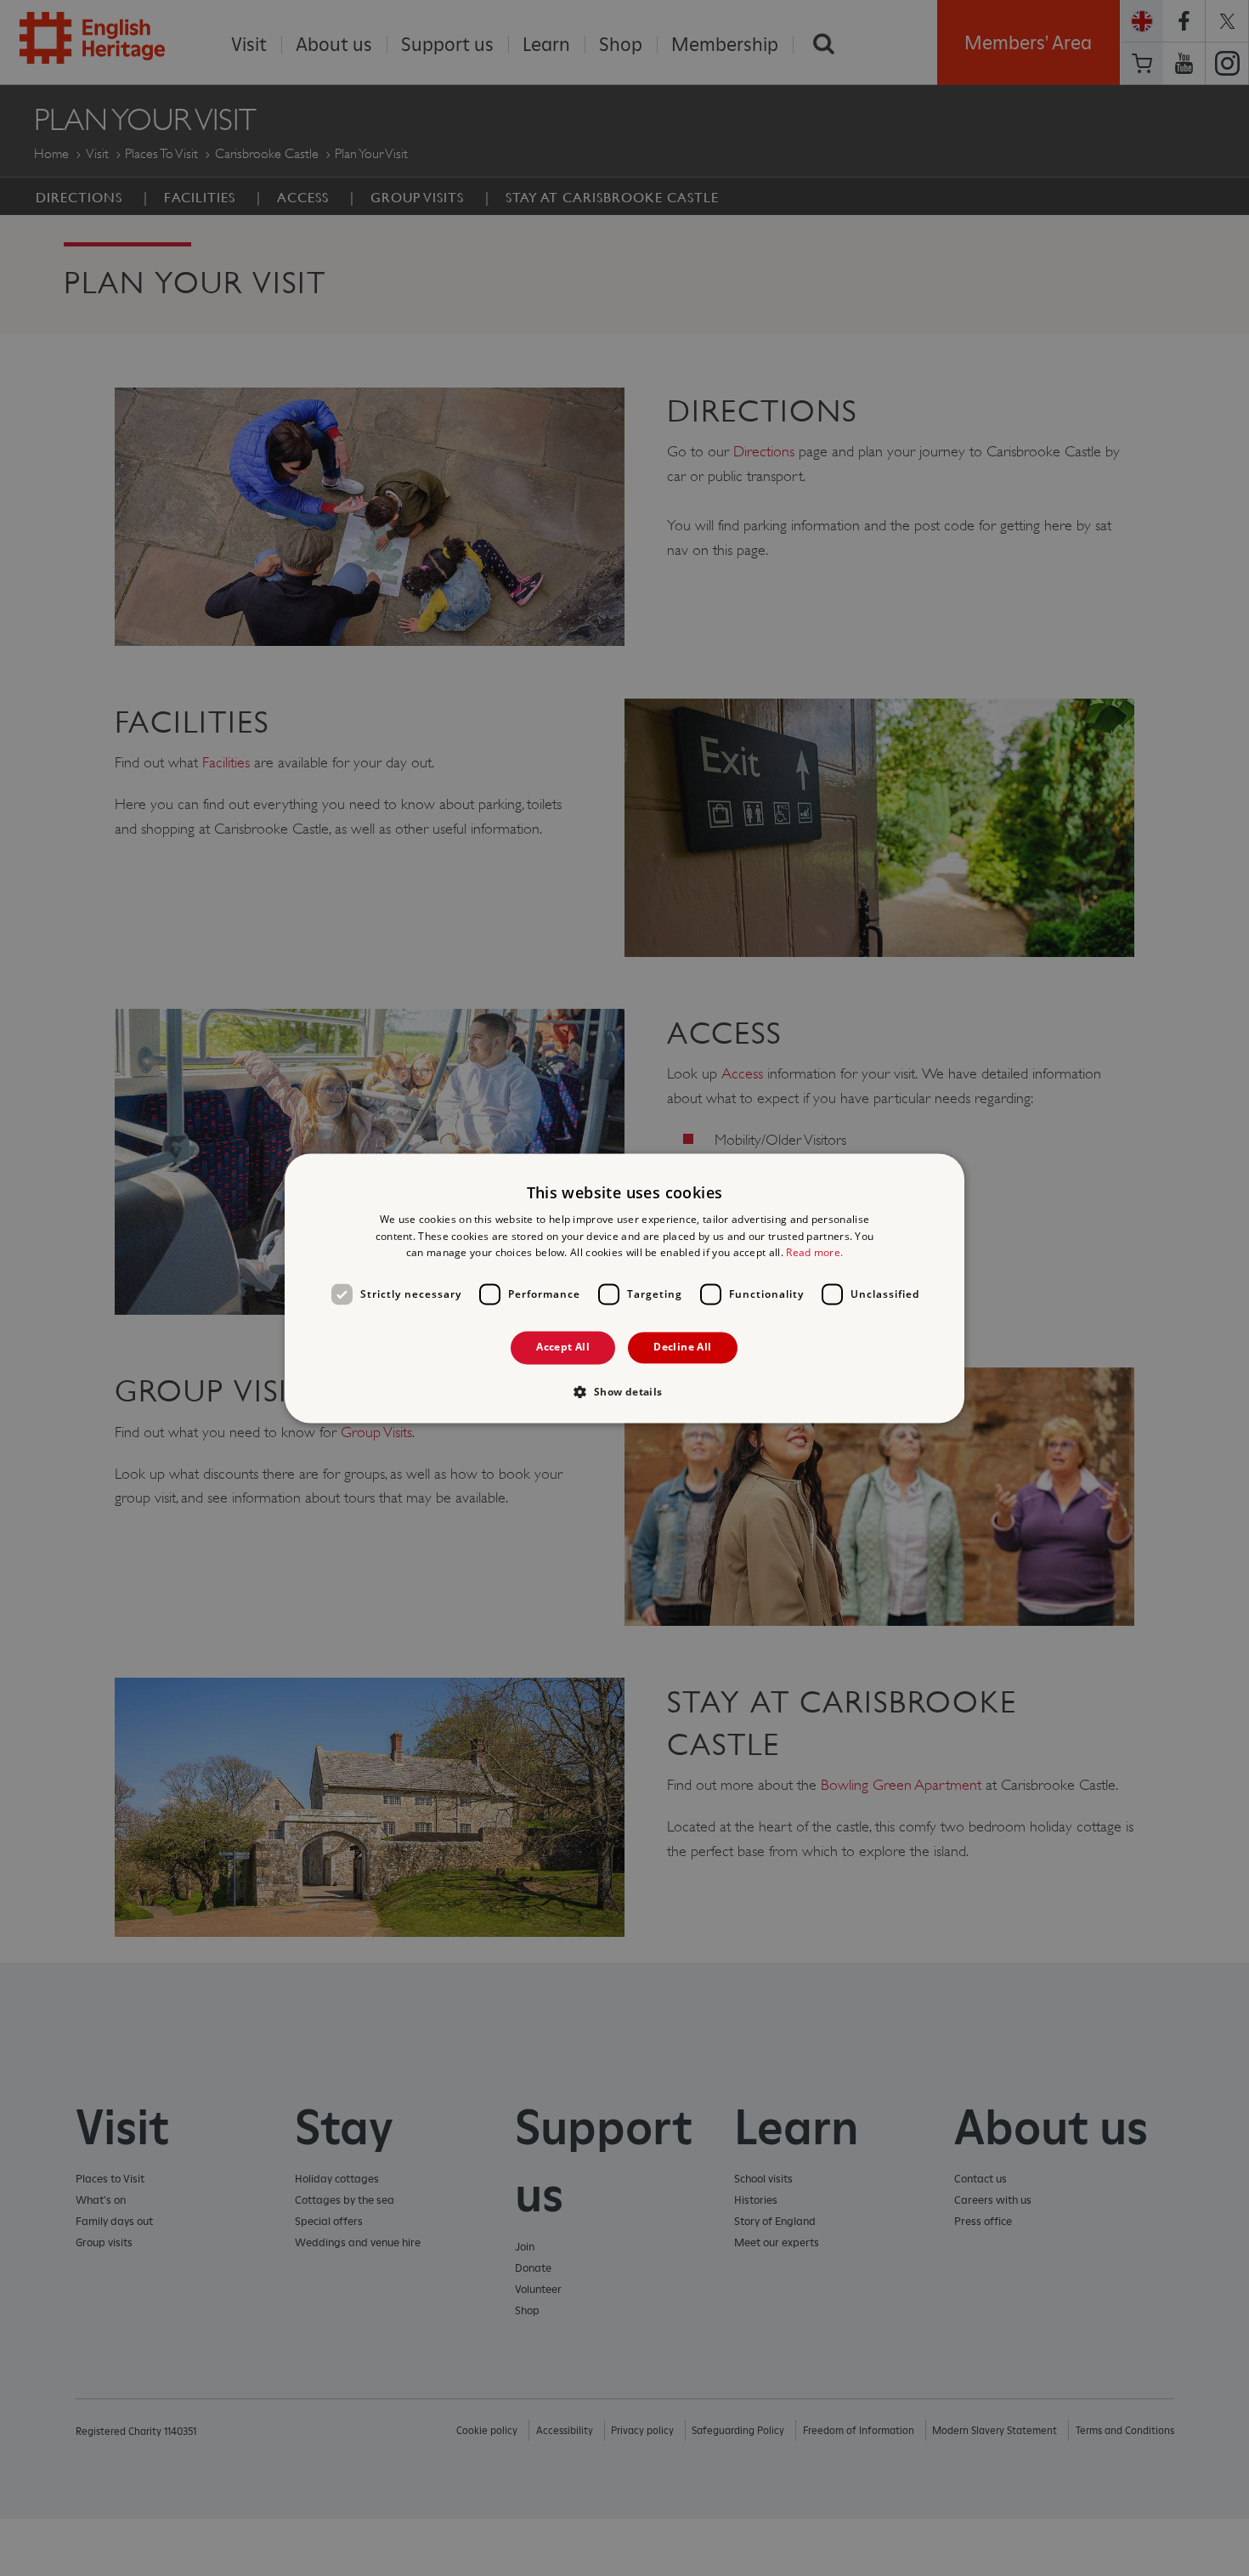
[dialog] (624, 1288)
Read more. (814, 1253)
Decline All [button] (682, 1347)
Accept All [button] (563, 1347)
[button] (624, 1391)
